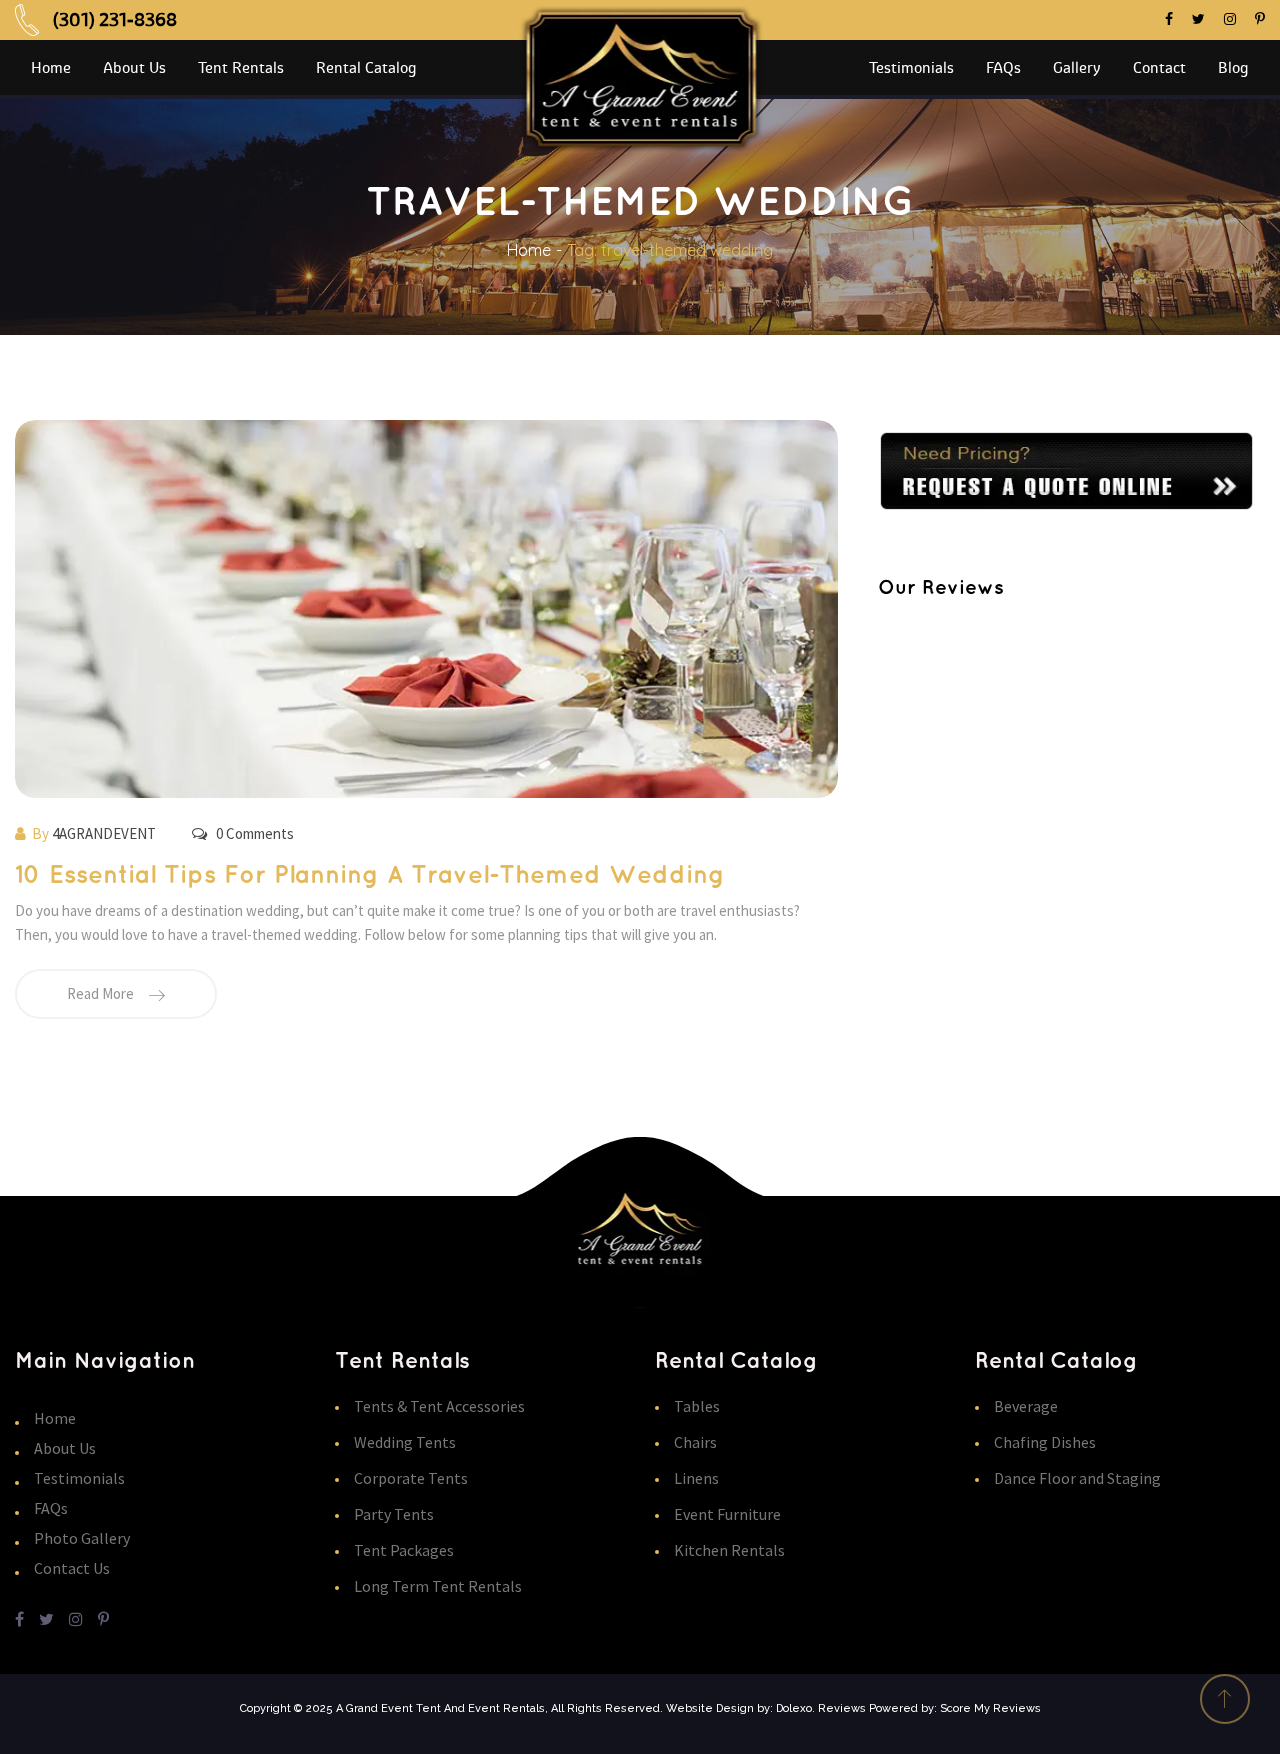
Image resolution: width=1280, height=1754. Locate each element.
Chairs (695, 1442)
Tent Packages (404, 1550)
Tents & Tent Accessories (439, 1406)
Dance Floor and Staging (1077, 1478)
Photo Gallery (82, 1538)
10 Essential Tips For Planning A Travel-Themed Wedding (370, 875)
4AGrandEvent (104, 833)
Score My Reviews (990, 1708)
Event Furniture (727, 1514)
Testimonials (79, 1478)
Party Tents (394, 1514)
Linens (696, 1478)
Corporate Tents (411, 1478)
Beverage (1026, 1406)
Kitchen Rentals (729, 1550)
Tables (697, 1406)
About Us (65, 1448)
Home (529, 250)
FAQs (51, 1508)
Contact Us (72, 1568)
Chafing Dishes (1045, 1442)
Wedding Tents (405, 1442)
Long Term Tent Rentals (438, 1586)
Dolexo (794, 1708)
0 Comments (253, 833)
